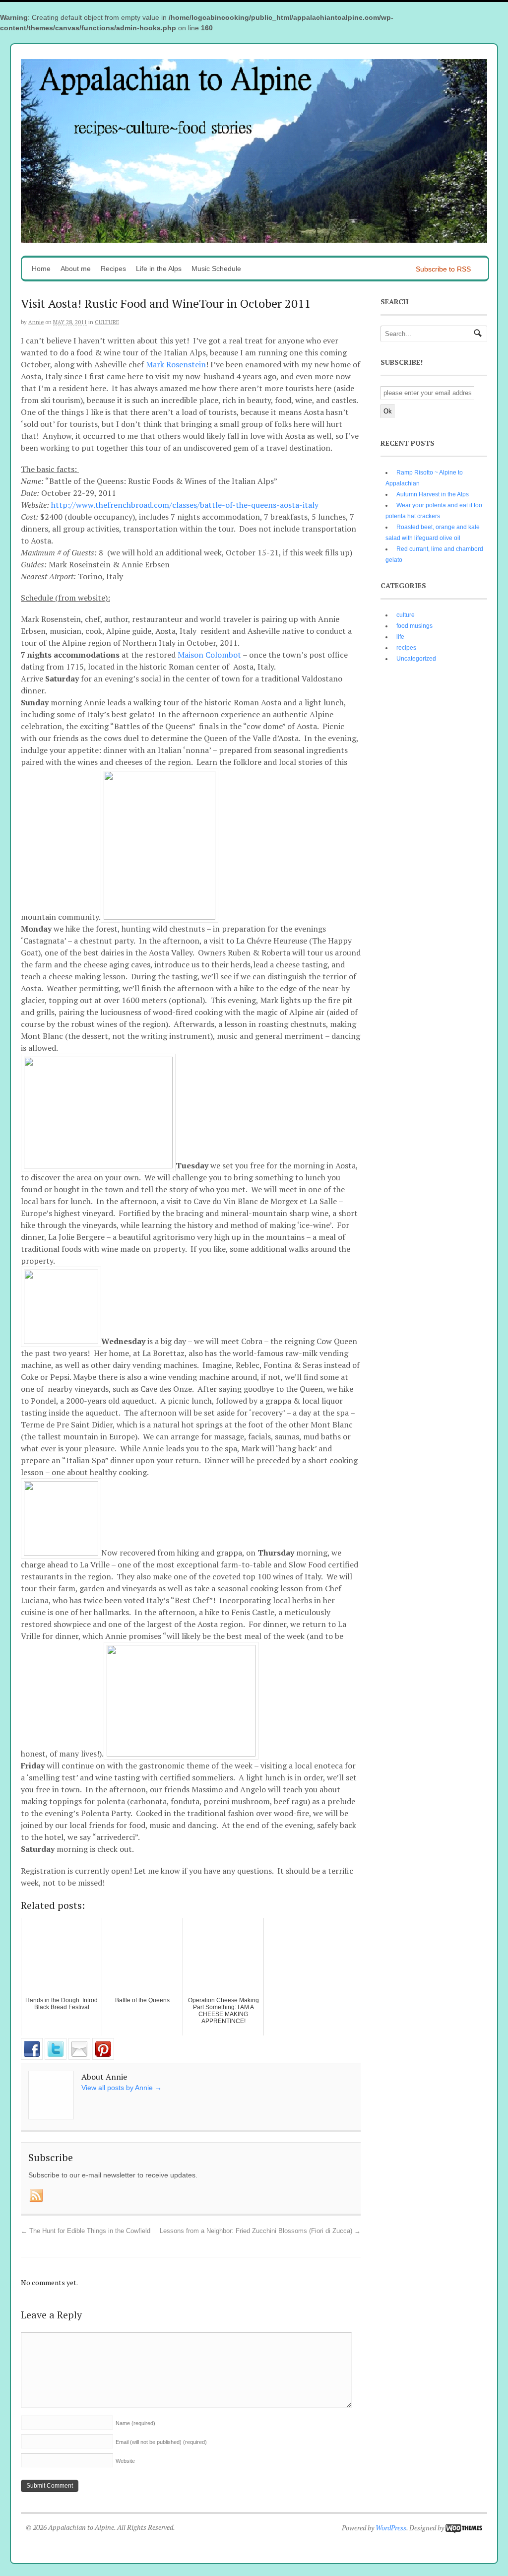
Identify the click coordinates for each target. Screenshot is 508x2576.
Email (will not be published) (161, 2442)
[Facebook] (32, 2057)
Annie (36, 322)
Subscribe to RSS (443, 269)
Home (41, 269)
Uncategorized (416, 659)
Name (135, 2423)
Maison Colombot (209, 655)
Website (125, 2461)
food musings (414, 626)
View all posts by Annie (122, 2088)
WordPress (391, 2528)
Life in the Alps (159, 269)
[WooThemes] (464, 2528)
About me (76, 269)
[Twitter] (56, 2057)
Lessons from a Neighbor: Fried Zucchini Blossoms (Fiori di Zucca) (260, 2231)
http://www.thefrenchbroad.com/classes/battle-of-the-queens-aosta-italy (185, 505)
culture (107, 322)
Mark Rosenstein (176, 364)
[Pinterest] (103, 2057)
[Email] (79, 2057)
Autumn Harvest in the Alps (433, 494)
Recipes (113, 269)
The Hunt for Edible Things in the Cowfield (86, 2231)
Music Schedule (216, 269)
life (400, 637)
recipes (406, 648)
